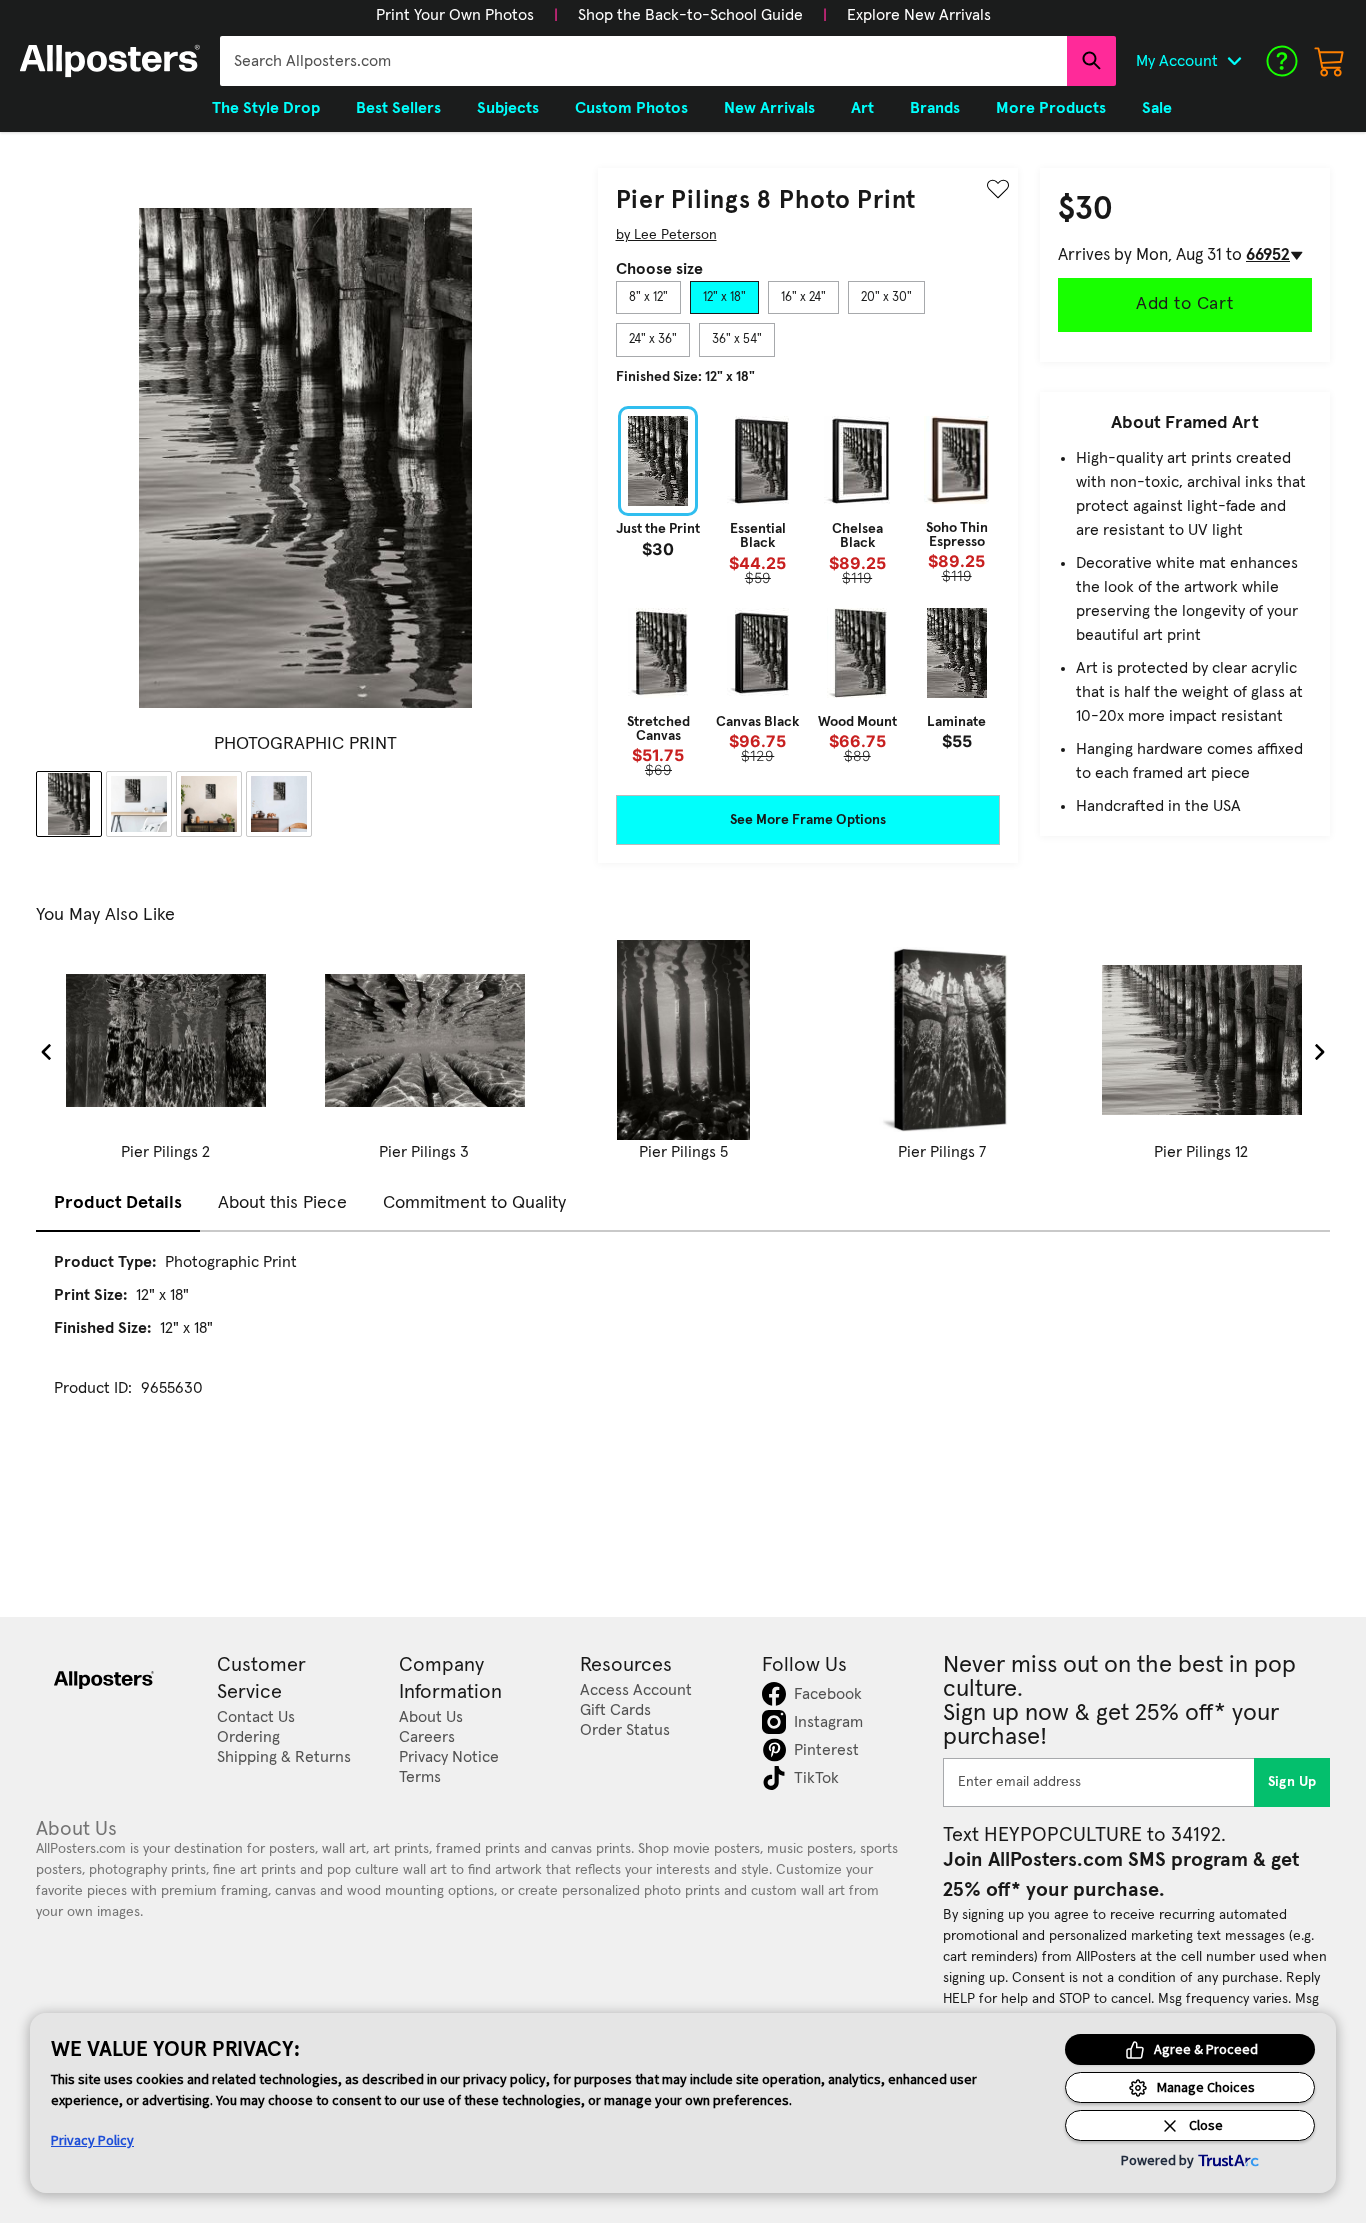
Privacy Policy (92, 2140)
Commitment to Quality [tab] (474, 1203)
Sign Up (1292, 1782)
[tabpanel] (808, 592)
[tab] (648, 298)
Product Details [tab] (118, 1203)
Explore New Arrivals (919, 15)
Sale (1157, 108)
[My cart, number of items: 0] (1330, 61)
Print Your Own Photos (455, 15)
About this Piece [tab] (282, 1203)
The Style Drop (266, 108)
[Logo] (110, 61)
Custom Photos (631, 108)
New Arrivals (769, 108)
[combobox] (643, 61)
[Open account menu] (1234, 61)
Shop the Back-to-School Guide (690, 15)
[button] (455, 15)
